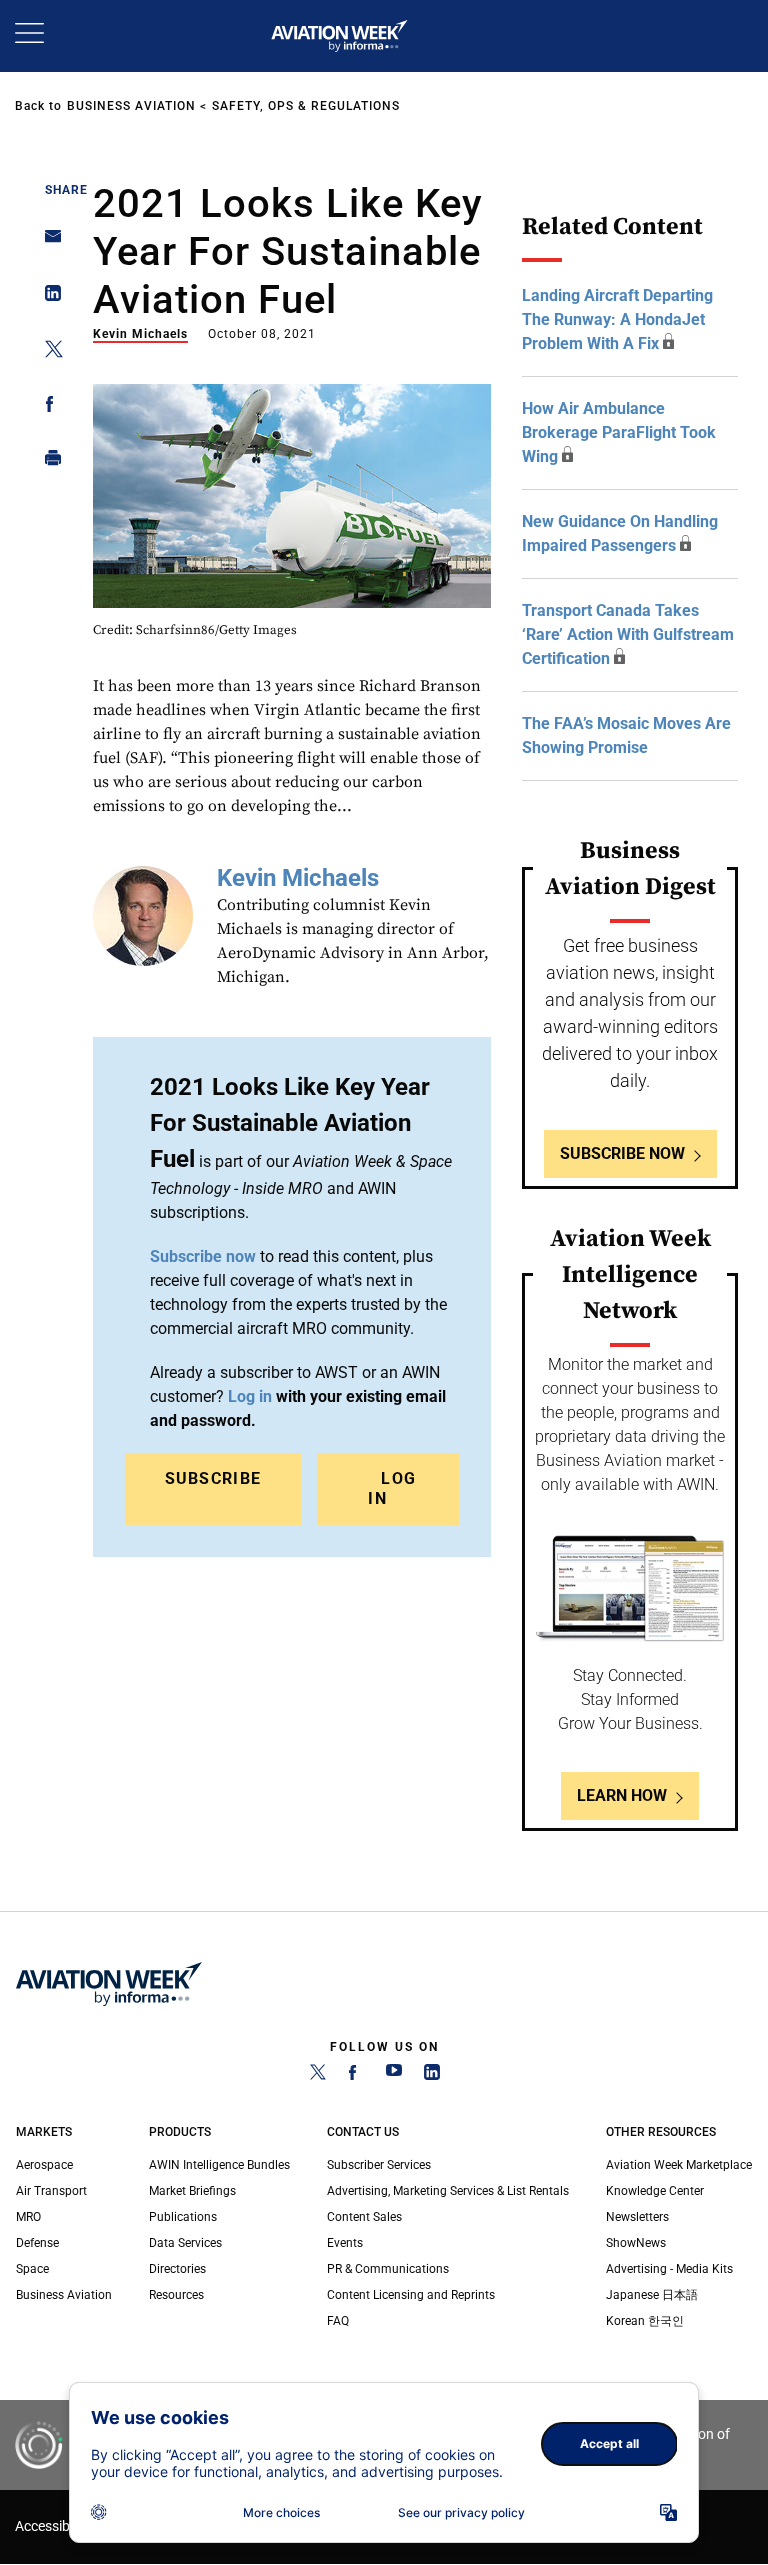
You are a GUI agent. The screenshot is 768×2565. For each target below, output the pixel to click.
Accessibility (53, 2526)
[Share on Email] (47, 242)
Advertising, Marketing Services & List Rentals (448, 2191)
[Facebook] (356, 2076)
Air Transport (51, 2191)
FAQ (338, 2321)
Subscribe (213, 1478)
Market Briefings (192, 2191)
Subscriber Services (379, 2165)
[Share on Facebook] (47, 407)
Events (345, 2243)
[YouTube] (394, 2076)
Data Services (185, 2243)
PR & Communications (388, 2269)
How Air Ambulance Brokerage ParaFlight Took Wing (619, 432)
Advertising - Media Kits (669, 2269)
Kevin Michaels (140, 334)
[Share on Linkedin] (47, 297)
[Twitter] (318, 2076)
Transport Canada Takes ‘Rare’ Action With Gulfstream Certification (628, 634)
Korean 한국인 (645, 2321)
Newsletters (637, 2217)
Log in (250, 1396)
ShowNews (636, 2243)
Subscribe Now (622, 1153)
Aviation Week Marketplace (679, 2165)
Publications (183, 2217)
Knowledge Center (655, 2191)
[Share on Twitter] (47, 352)
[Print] (47, 462)
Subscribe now (203, 1256)
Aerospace (44, 2165)
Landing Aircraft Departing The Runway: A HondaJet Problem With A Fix (617, 319)
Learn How (622, 1795)
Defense (37, 2243)
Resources (176, 2295)
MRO (28, 2217)
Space (32, 2269)
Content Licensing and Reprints (411, 2295)
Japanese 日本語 (652, 2295)
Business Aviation (131, 106)
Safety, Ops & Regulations (306, 106)
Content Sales (364, 2217)
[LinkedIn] (432, 2076)
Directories (177, 2269)
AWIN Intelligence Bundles (219, 2165)
